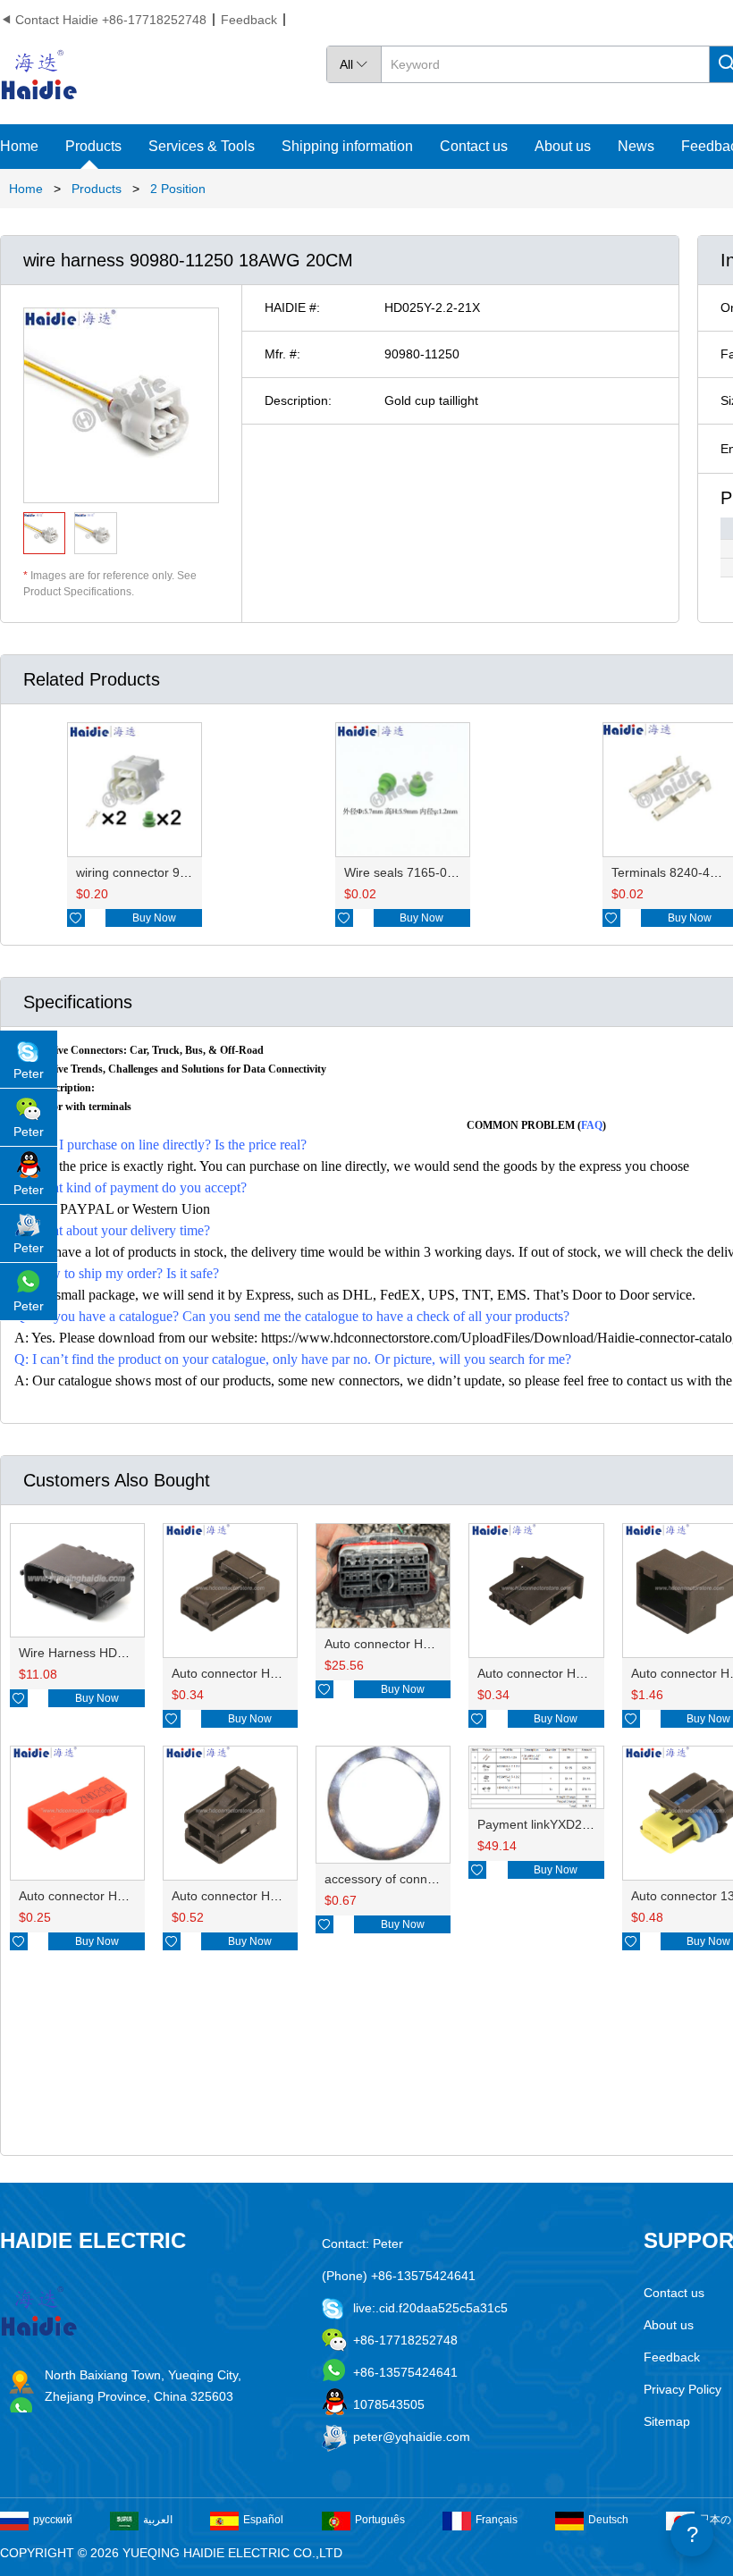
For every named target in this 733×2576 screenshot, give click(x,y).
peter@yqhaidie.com (412, 2437)
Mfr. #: (282, 354)
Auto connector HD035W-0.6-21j (569, 1673)
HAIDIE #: (292, 307)
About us (563, 146)
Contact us (474, 146)
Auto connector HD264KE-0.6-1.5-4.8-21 (440, 1644)
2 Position (178, 189)
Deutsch (608, 2520)
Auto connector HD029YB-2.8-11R (116, 1896)
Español (263, 2520)
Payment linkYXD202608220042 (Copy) (590, 1824)
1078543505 (389, 2404)
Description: (298, 400)
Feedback (249, 20)
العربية (158, 2520)
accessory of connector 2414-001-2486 (436, 1879)
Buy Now (154, 918)
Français (497, 2520)
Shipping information (347, 146)
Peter (29, 1073)
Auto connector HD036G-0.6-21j (263, 1673)
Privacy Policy (682, 2389)
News (636, 146)
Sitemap (667, 2421)
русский (53, 2520)
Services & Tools (202, 146)
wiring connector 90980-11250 (162, 872)
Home (19, 146)
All (354, 64)
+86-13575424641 (405, 2372)
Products (93, 146)
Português (380, 2520)
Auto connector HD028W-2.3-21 (262, 1896)
